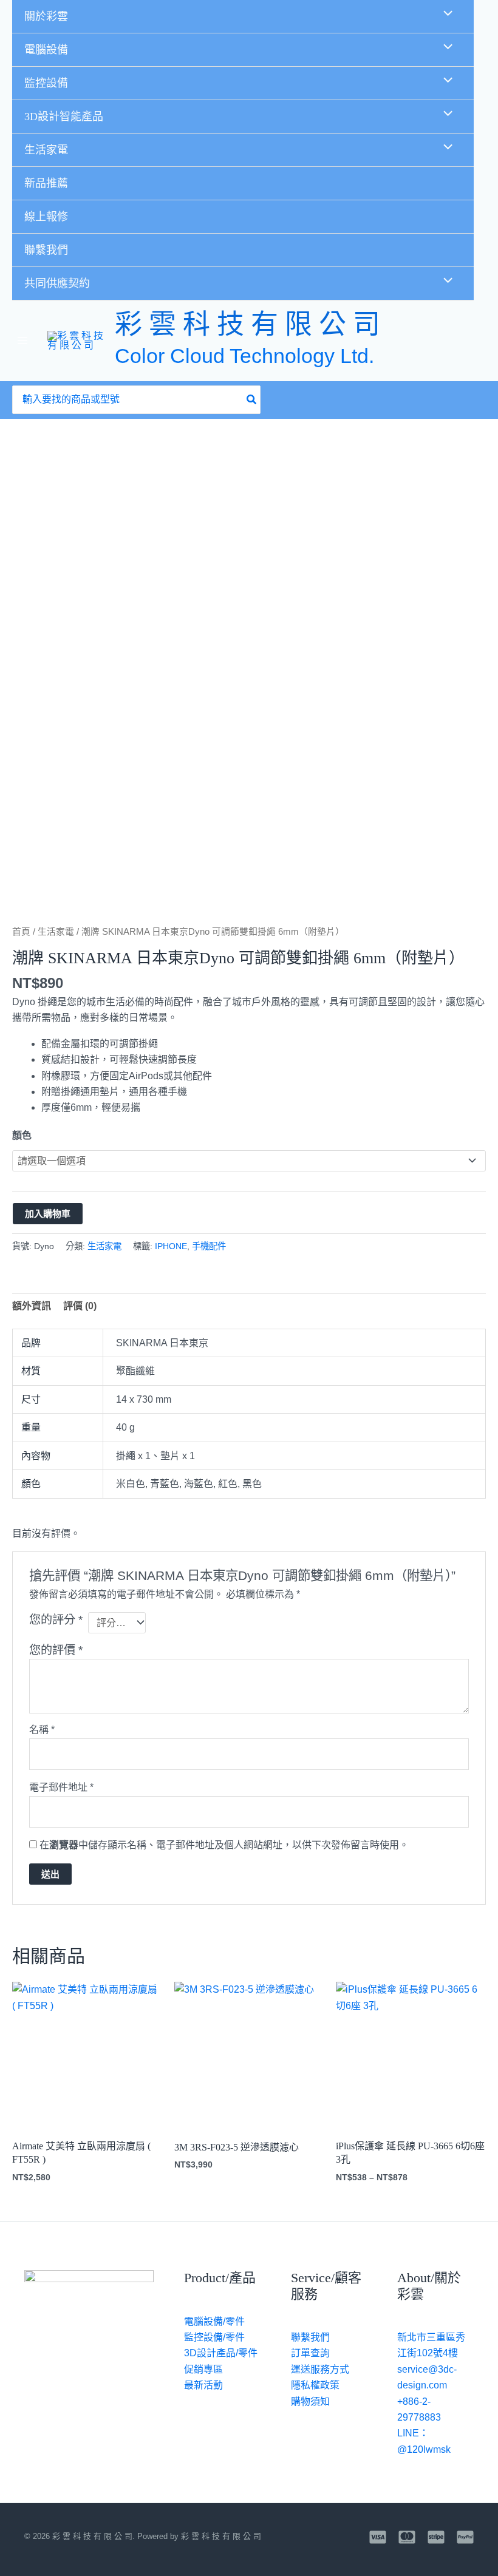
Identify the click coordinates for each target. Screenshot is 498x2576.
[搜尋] (252, 400)
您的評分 (56, 1620)
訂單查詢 (310, 2353)
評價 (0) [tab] (80, 1306)
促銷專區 (203, 2369)
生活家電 (46, 150)
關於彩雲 (46, 16)
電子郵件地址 (61, 1787)
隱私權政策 (315, 2385)
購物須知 (310, 2401)
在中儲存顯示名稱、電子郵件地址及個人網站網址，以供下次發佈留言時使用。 (224, 1845)
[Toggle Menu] (445, 15)
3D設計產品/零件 (221, 2353)
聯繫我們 (46, 250)
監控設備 (46, 83)
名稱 (42, 1730)
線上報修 (46, 217)
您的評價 (56, 1650)
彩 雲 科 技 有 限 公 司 (247, 325)
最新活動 (203, 2385)
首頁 (21, 932)
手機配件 (209, 1246)
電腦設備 (46, 50)
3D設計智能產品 (64, 117)
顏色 (22, 1135)
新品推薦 (46, 183)
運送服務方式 (320, 2369)
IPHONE (171, 1246)
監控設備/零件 (214, 2337)
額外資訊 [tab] (32, 1306)
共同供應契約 (57, 283)
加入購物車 (48, 1214)
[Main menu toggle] (22, 341)
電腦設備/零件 (214, 2321)
